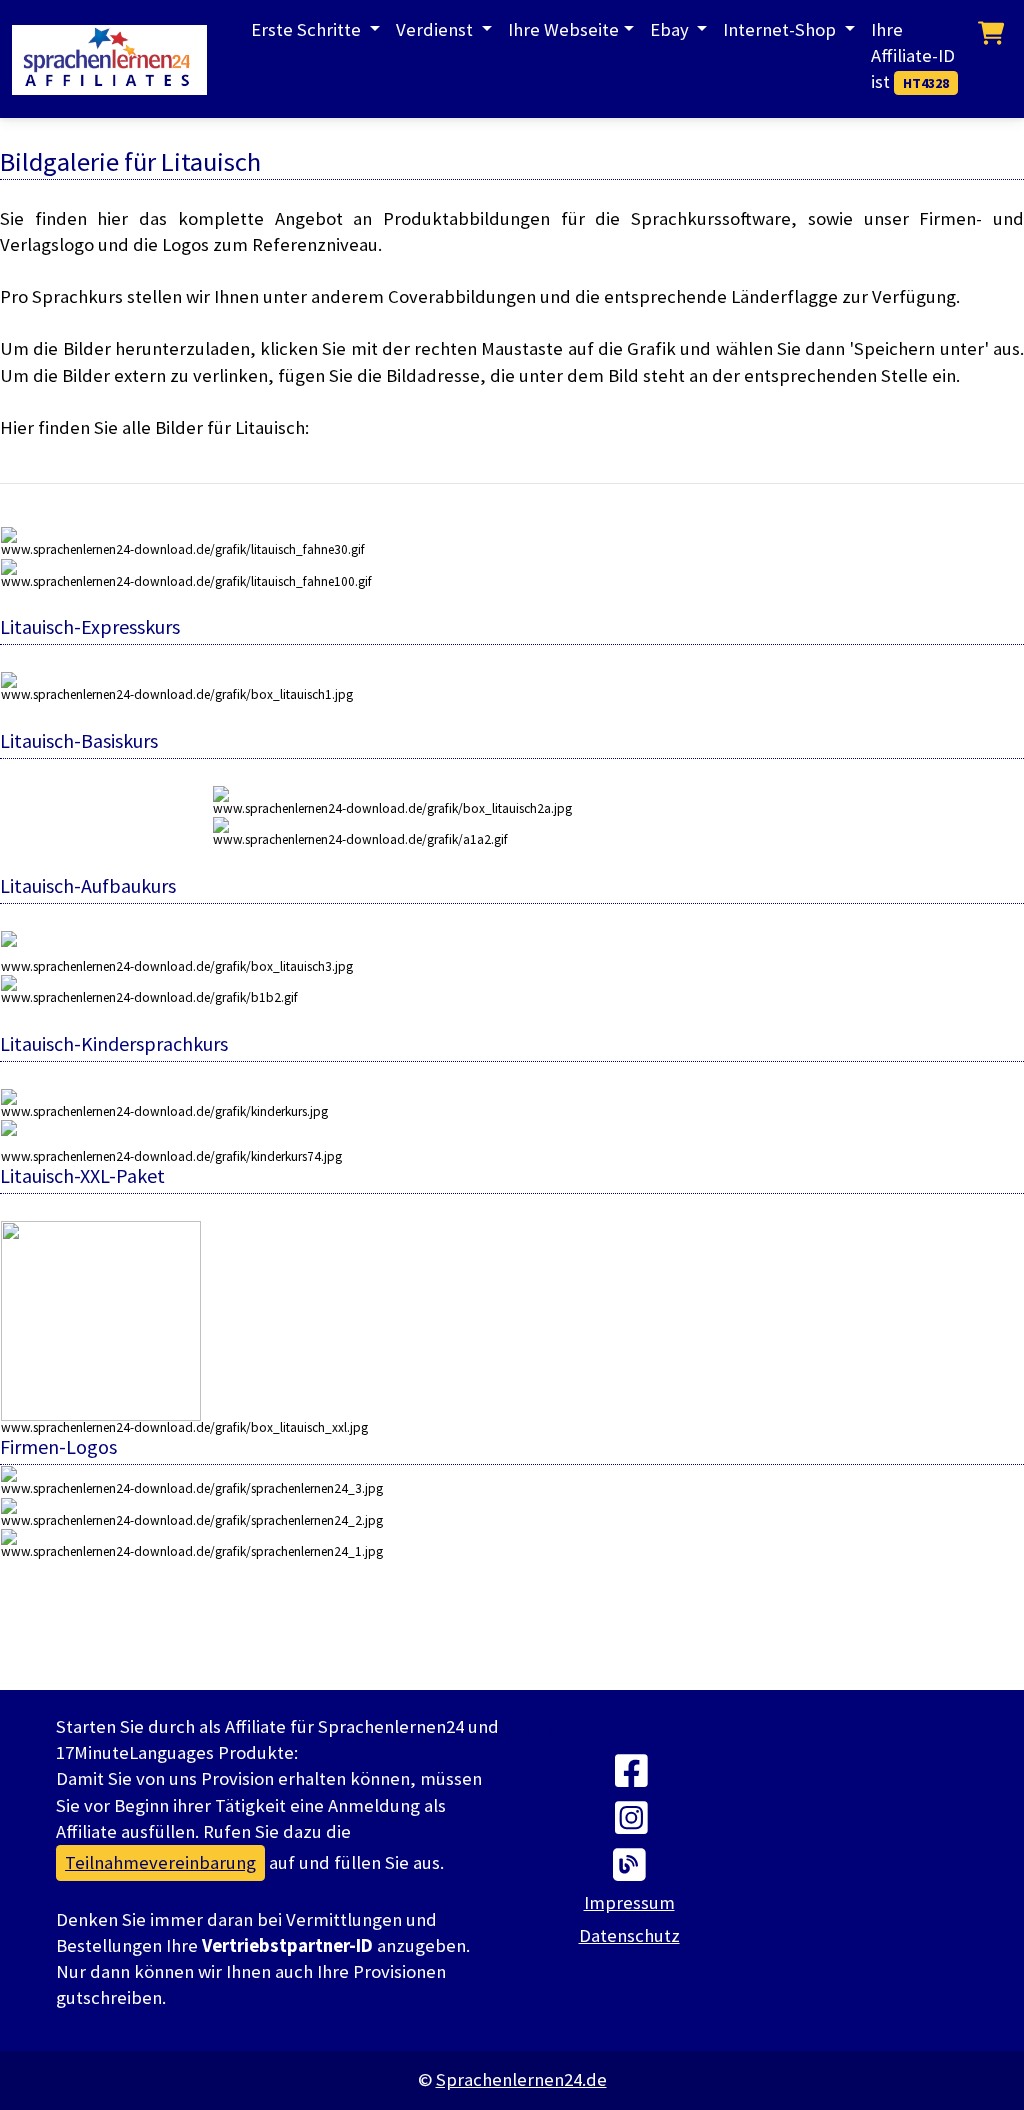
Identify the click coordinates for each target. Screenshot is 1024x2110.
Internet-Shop (781, 29)
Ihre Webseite (563, 29)
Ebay (671, 29)
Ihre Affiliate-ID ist (913, 55)
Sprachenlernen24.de (521, 2079)
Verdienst (436, 29)
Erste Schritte (308, 29)
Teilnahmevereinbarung (160, 1862)
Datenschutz (629, 1935)
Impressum (629, 1902)
